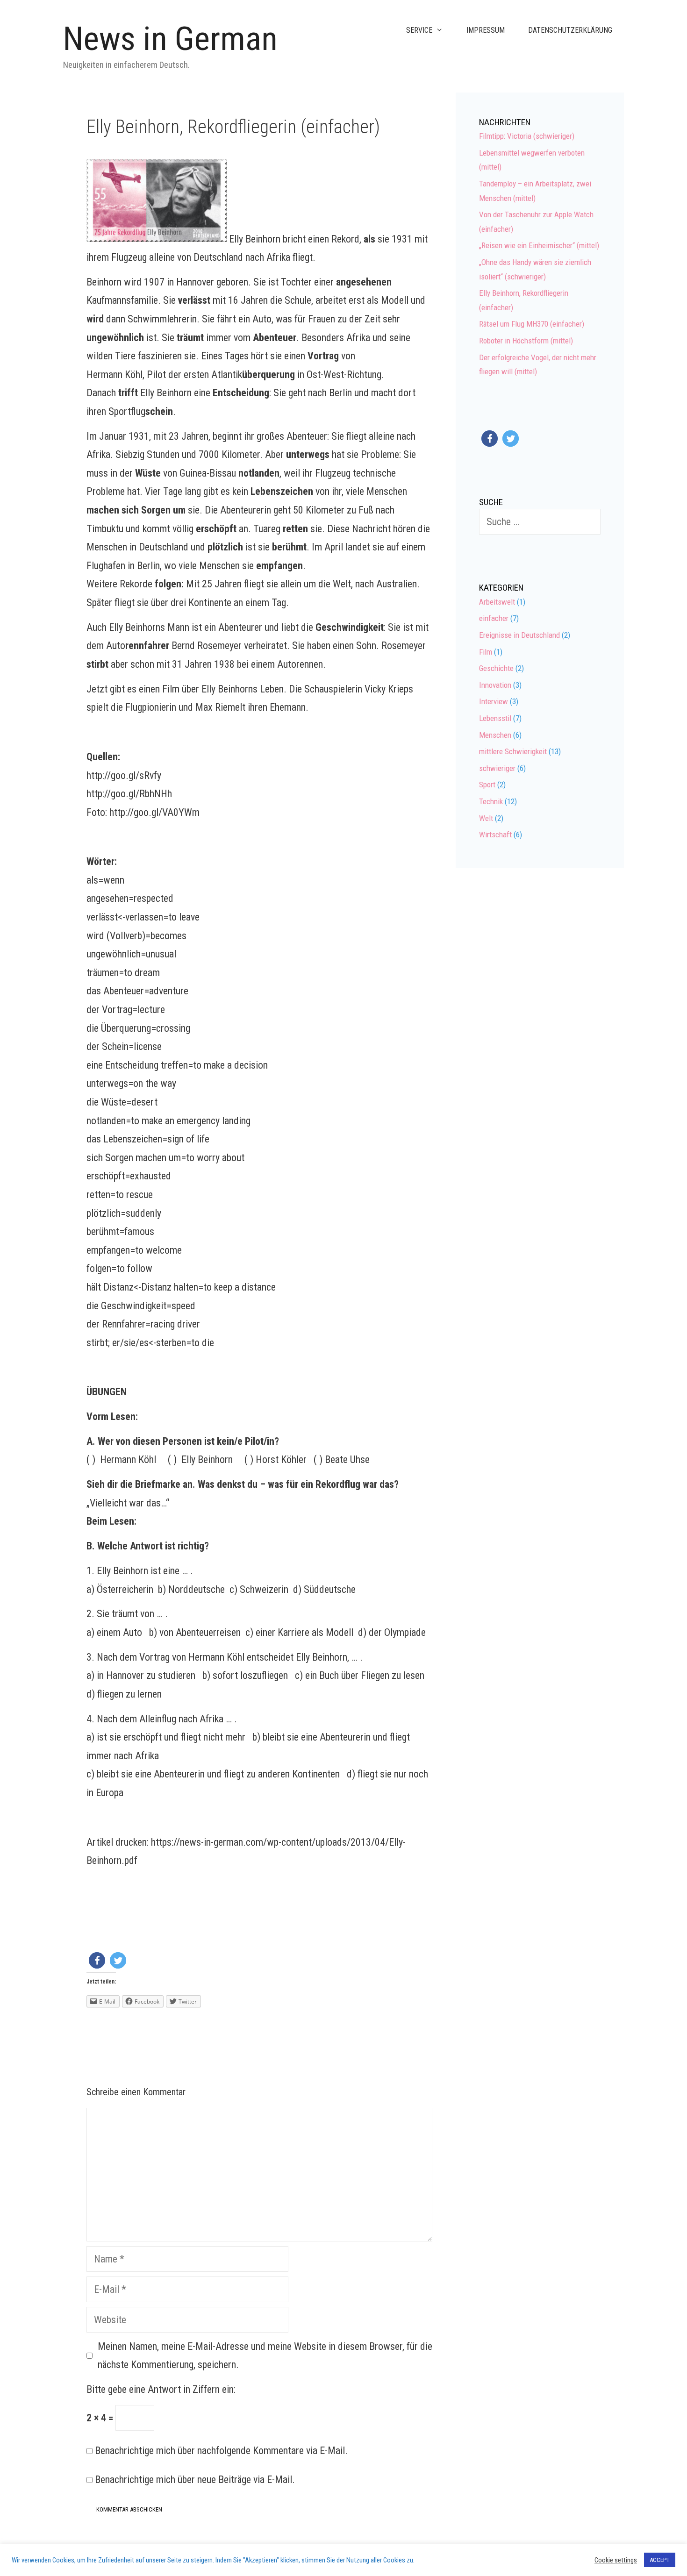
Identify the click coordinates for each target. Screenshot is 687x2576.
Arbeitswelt (497, 602)
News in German (170, 39)
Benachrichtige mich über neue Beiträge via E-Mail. (195, 2480)
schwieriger (497, 768)
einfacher (494, 618)
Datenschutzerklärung (570, 30)
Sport (487, 785)
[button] (97, 1960)
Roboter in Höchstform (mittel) (526, 341)
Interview (494, 701)
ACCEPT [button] (660, 2560)
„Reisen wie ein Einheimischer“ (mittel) (539, 245)
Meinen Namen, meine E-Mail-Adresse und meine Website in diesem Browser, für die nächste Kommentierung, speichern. (265, 2356)
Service (419, 30)
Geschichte (496, 668)
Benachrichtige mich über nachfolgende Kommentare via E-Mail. (221, 2451)
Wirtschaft (495, 835)
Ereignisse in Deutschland (519, 635)
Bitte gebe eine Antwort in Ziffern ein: (161, 2389)
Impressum (486, 30)
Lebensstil (495, 718)
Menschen (495, 735)
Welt (486, 818)
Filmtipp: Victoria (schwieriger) (527, 136)
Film (486, 652)
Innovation (495, 685)
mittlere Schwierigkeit (513, 751)
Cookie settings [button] (616, 2560)
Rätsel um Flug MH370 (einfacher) (532, 324)
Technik (491, 801)
